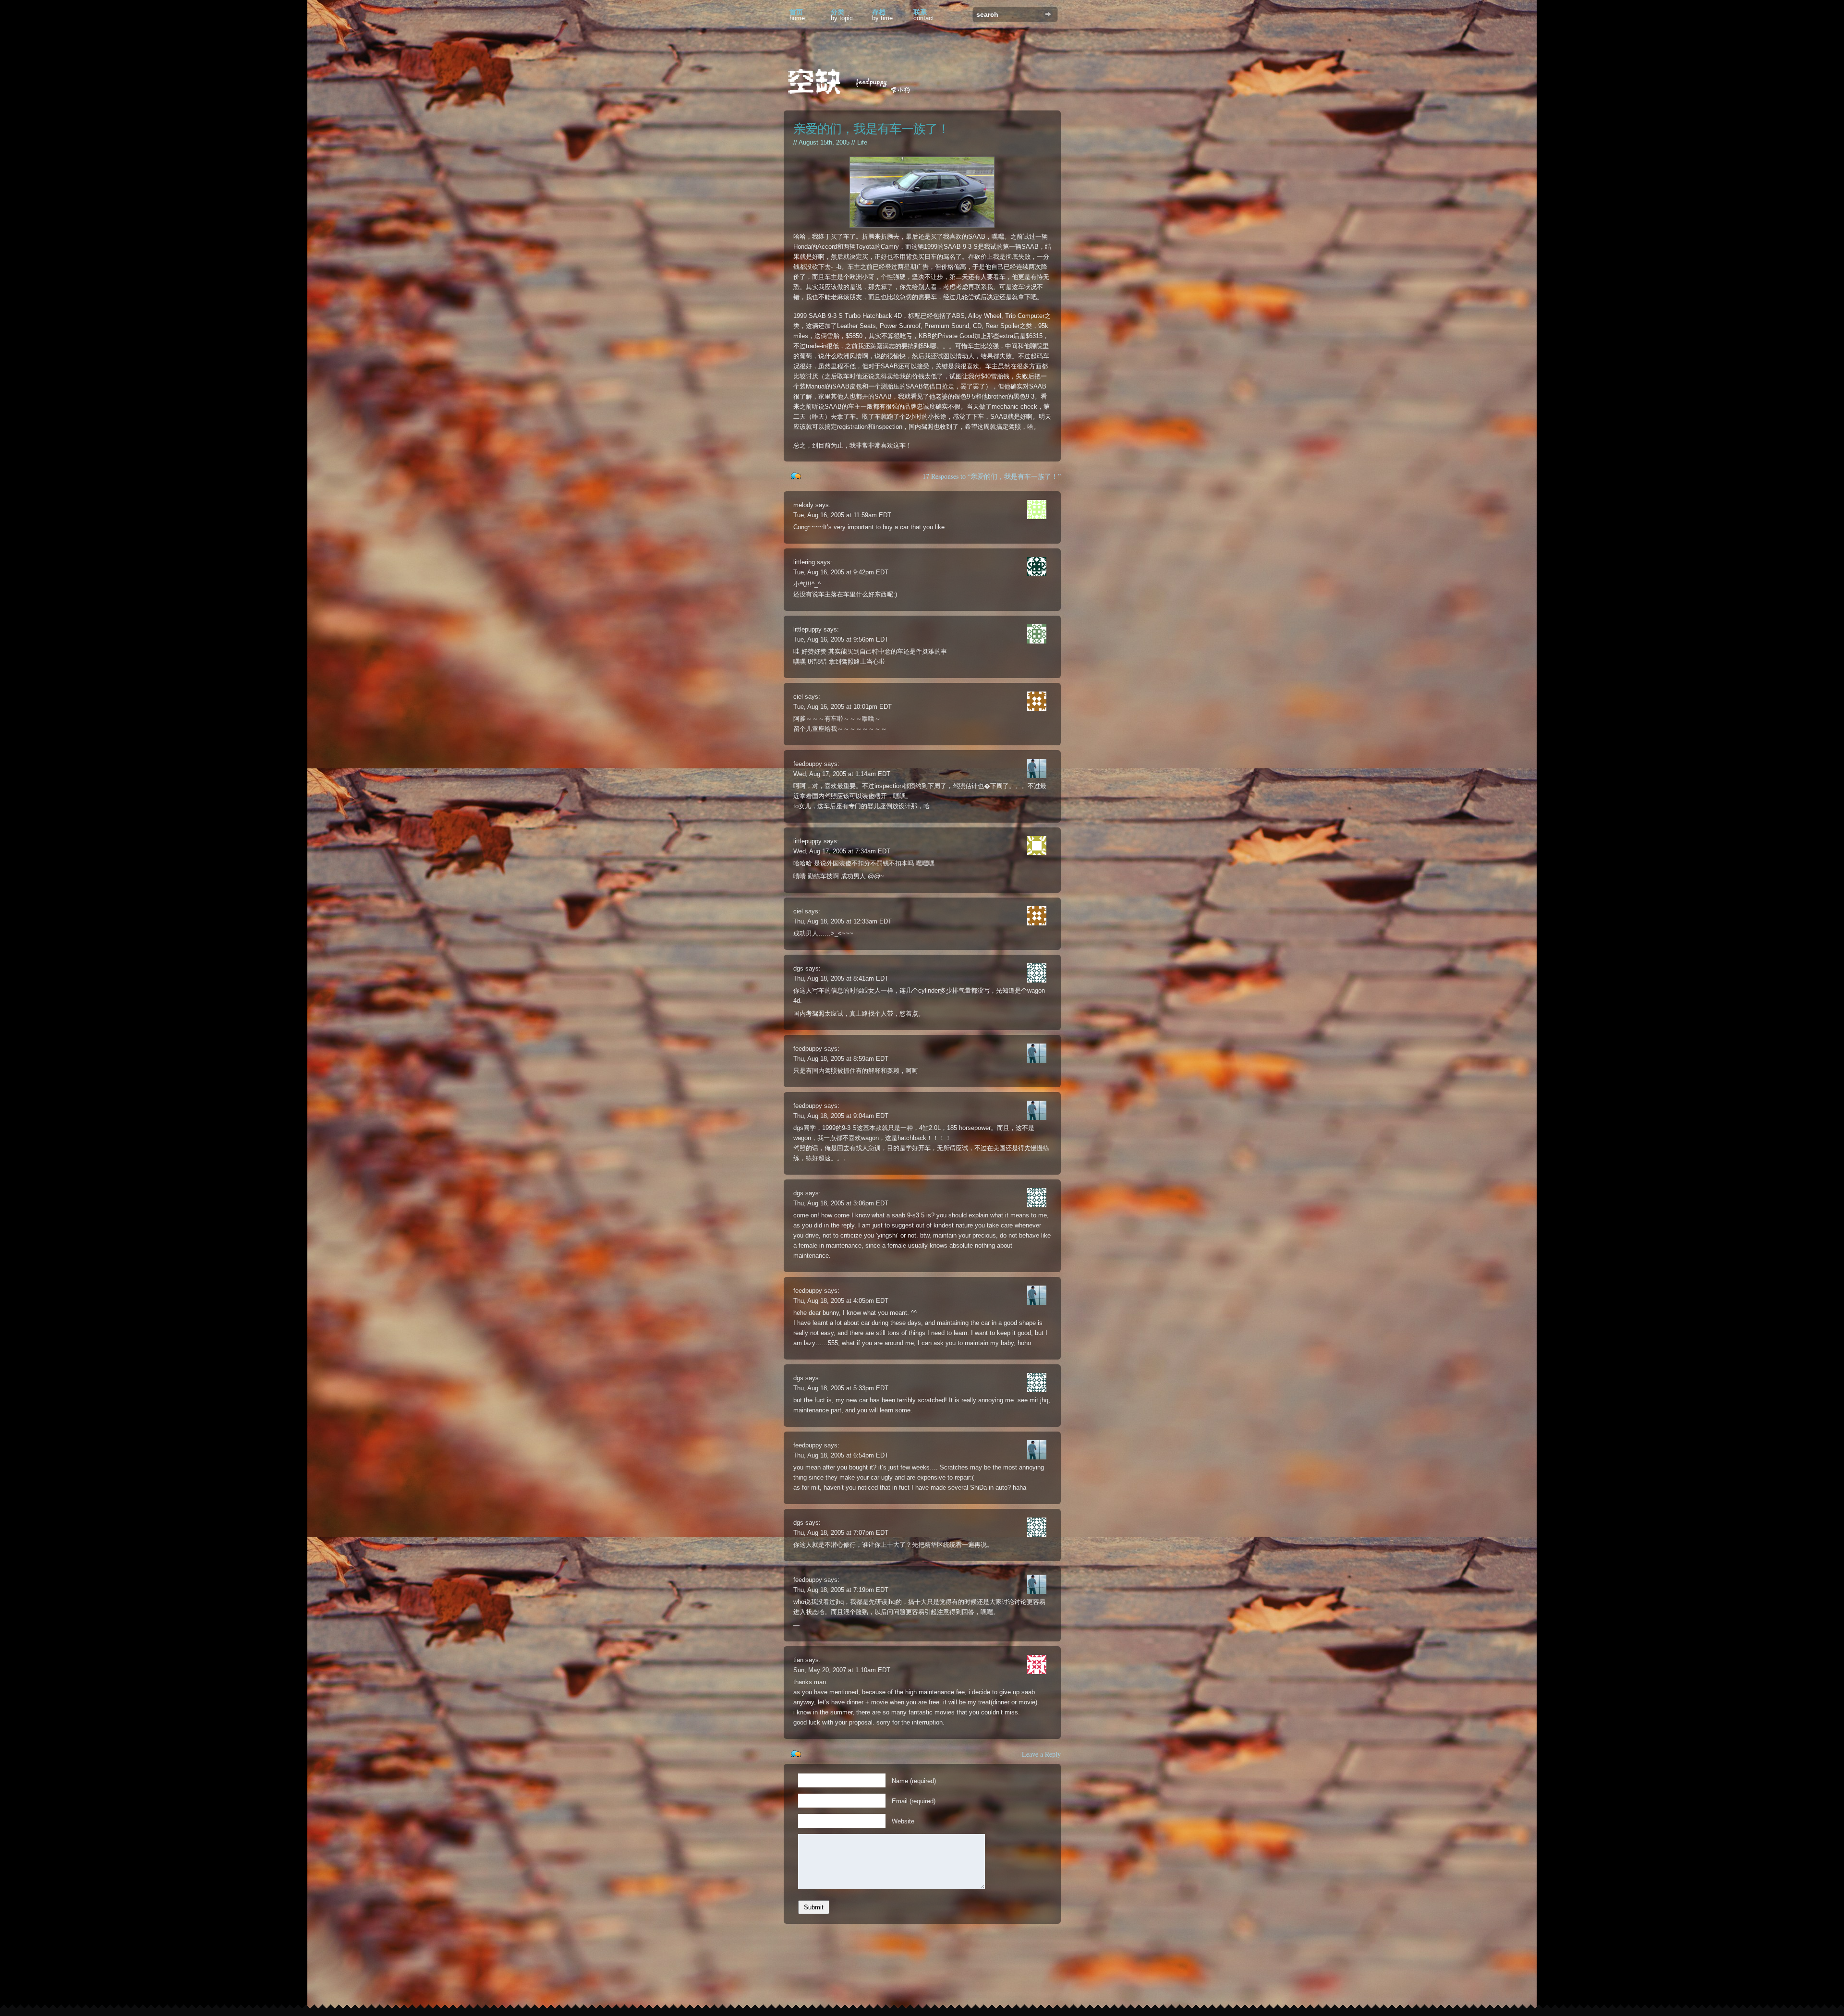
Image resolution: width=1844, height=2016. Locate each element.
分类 (842, 15)
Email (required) (914, 1801)
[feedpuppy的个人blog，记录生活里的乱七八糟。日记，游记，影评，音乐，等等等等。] (855, 83)
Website (903, 1821)
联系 (924, 15)
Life (862, 142)
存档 (882, 15)
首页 (797, 15)
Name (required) (914, 1781)
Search (1048, 14)
